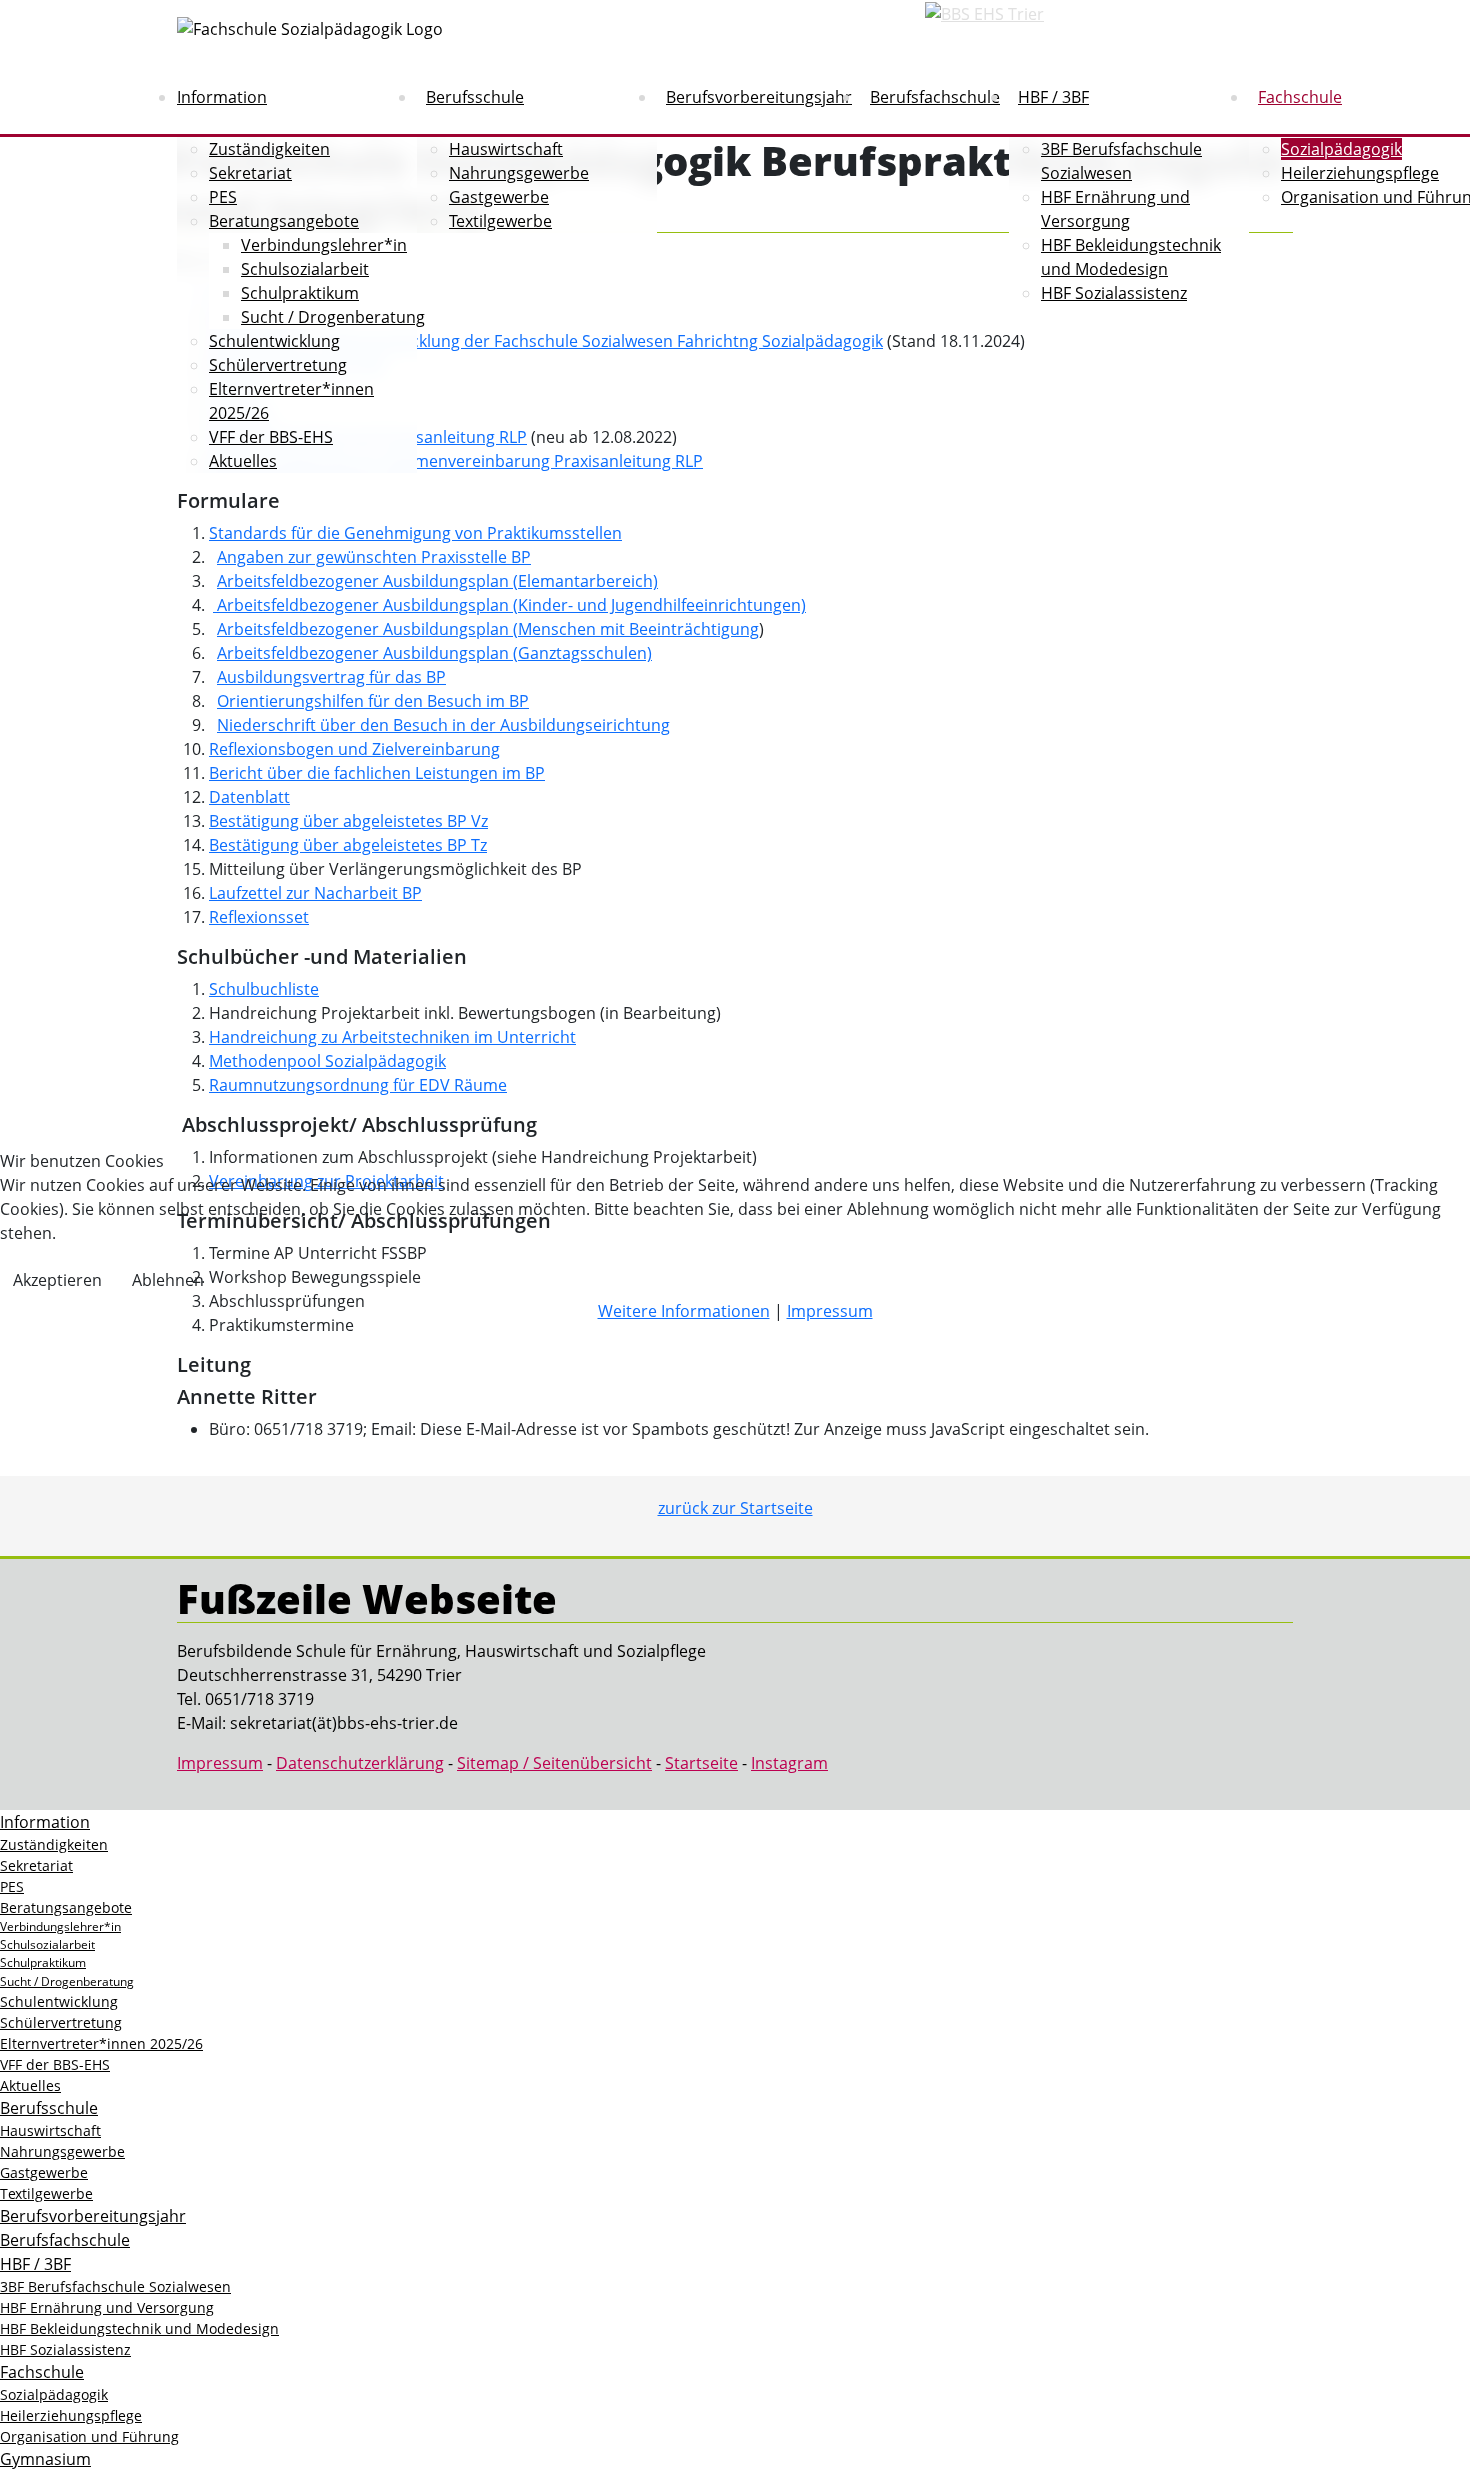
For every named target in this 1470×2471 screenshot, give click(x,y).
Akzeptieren (57, 1280)
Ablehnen (168, 1280)
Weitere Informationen (684, 1311)
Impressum (830, 1311)
